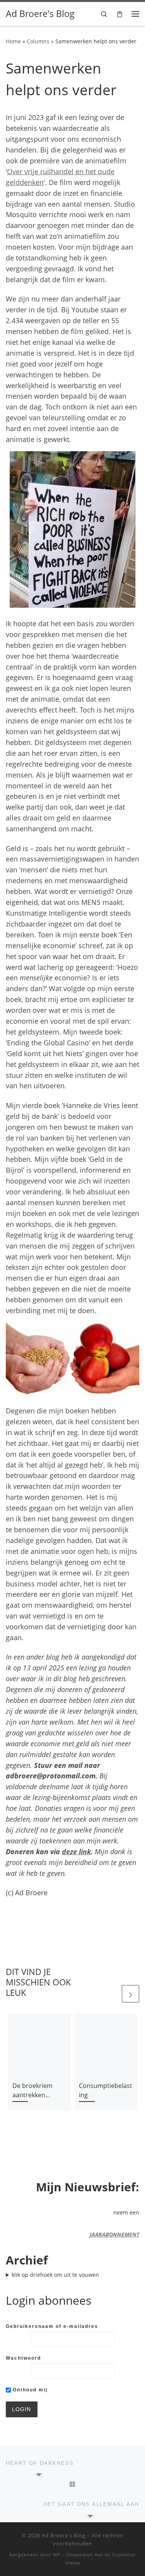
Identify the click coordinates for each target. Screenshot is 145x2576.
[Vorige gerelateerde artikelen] (112, 1994)
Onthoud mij (29, 2390)
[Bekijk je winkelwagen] (120, 14)
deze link (76, 1851)
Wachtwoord (23, 2358)
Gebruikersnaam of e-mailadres (52, 2326)
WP (57, 2555)
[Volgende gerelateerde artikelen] (130, 1994)
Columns (38, 41)
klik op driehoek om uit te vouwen (55, 2275)
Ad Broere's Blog (64, 2535)
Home (13, 41)
